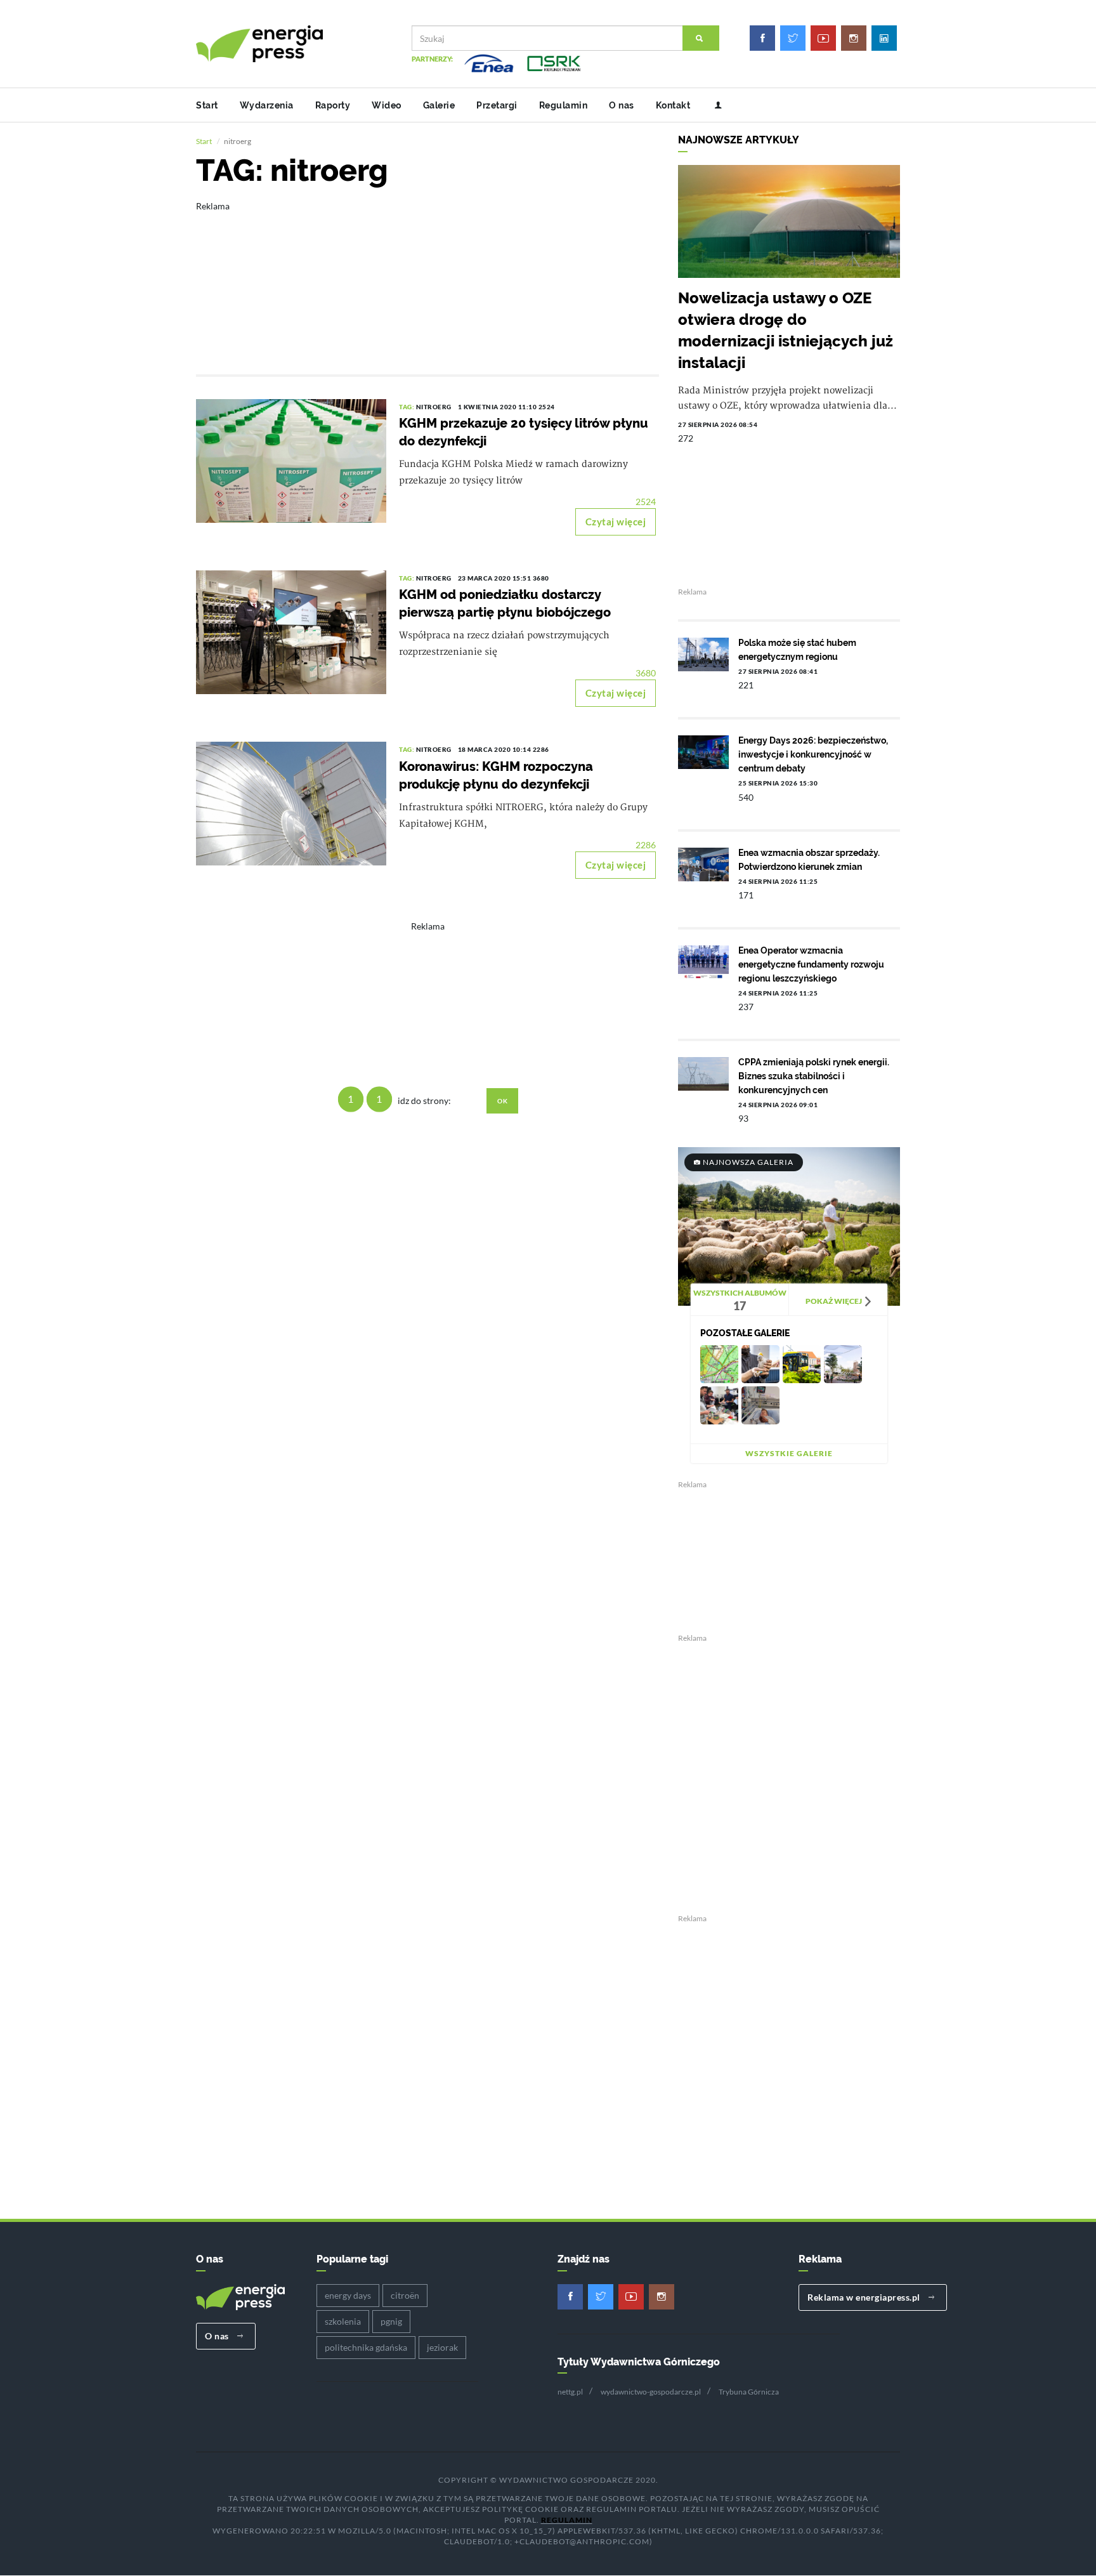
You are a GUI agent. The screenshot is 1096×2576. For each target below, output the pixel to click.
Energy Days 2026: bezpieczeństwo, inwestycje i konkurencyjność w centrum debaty (813, 754)
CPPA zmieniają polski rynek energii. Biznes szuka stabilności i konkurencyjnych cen (814, 1076)
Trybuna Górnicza (749, 2392)
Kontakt (673, 105)
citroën (405, 2295)
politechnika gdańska (366, 2347)
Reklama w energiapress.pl (865, 2297)
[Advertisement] (427, 279)
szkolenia (343, 2321)
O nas (622, 105)
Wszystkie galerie (789, 1453)
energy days (348, 2295)
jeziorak (442, 2347)
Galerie (439, 105)
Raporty (333, 105)
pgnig (391, 2321)
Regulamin (564, 105)
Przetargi (497, 105)
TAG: (408, 407)
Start (207, 105)
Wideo (387, 105)
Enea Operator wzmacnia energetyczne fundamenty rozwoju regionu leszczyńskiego (811, 964)
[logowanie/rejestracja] (713, 105)
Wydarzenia (267, 105)
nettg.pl (570, 2392)
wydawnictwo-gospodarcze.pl (651, 2392)
